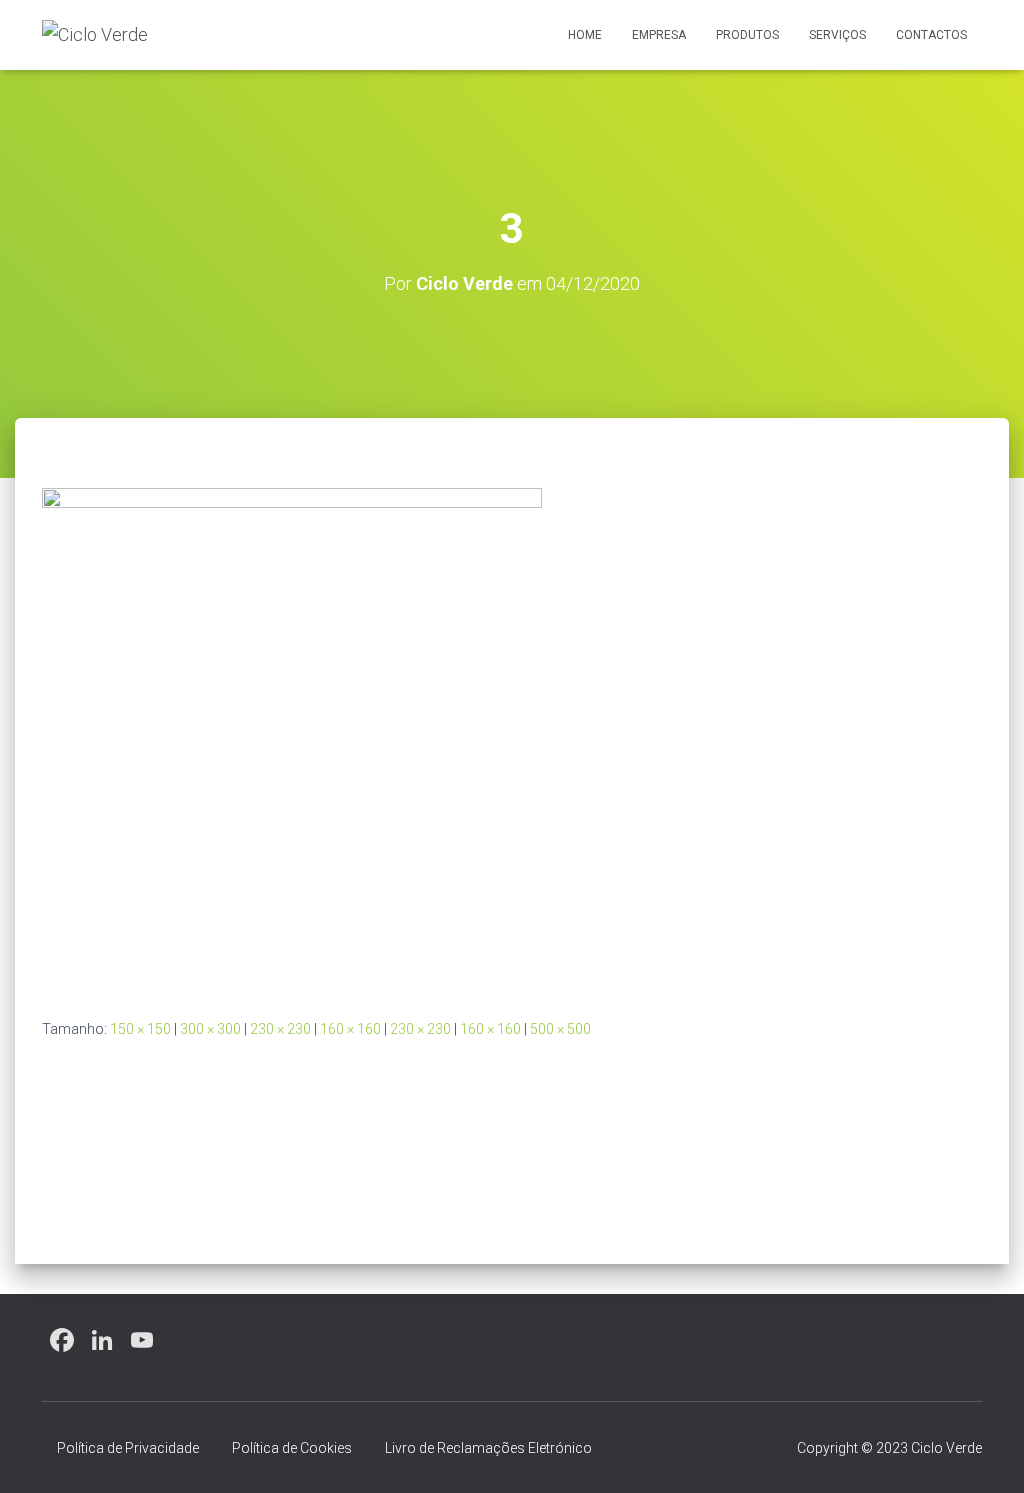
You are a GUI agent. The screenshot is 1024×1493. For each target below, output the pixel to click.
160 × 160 (350, 1029)
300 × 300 (210, 1029)
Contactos (931, 35)
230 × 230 (280, 1029)
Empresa (659, 35)
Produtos (747, 35)
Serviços (837, 35)
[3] (292, 737)
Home (585, 35)
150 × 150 (140, 1029)
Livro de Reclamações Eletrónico (488, 1448)
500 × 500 (560, 1029)
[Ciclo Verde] (95, 35)
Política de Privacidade (128, 1448)
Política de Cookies (292, 1448)
